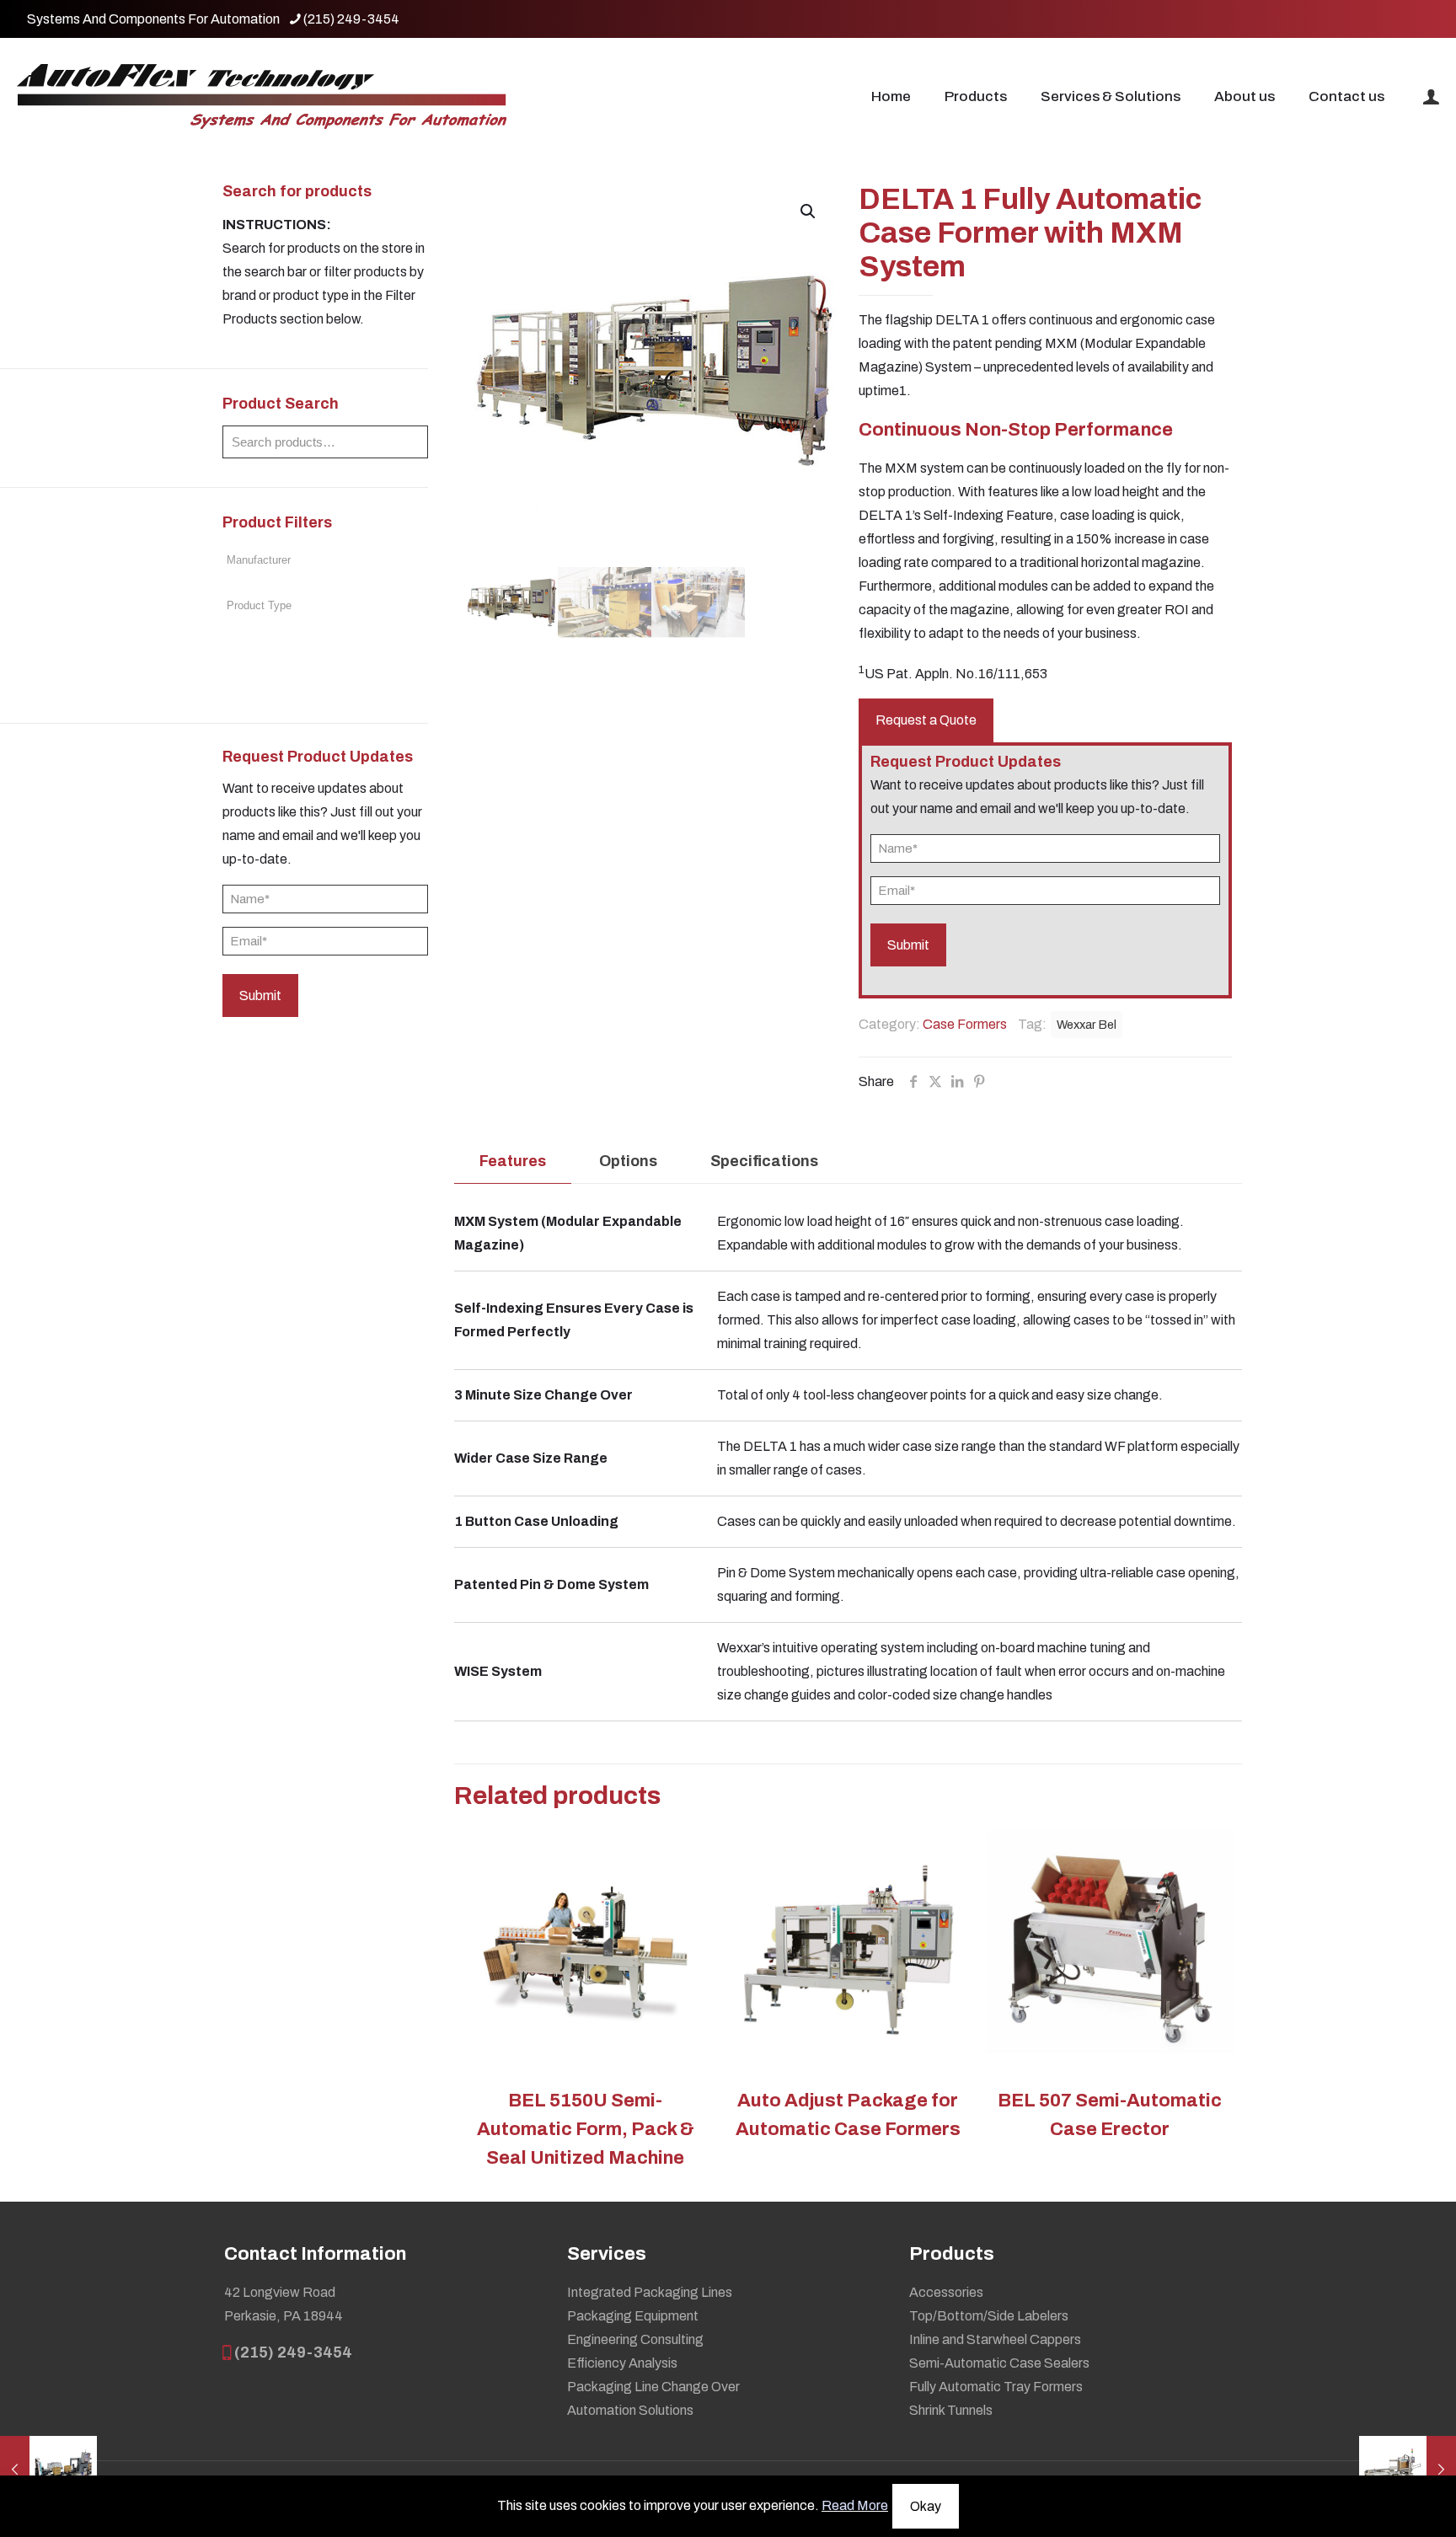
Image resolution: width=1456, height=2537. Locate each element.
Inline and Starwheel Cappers (995, 2339)
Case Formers (965, 1024)
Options (628, 1161)
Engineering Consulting (635, 2339)
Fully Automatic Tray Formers (996, 2387)
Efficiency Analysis (622, 2363)
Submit (260, 996)
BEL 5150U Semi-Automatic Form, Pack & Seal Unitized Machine (586, 2129)
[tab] (513, 1161)
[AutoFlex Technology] (262, 97)
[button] (809, 211)
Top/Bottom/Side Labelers (989, 2316)
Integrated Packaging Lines (650, 2292)
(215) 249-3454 (351, 19)
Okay (926, 2506)
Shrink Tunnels (951, 2410)
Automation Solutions (630, 2410)
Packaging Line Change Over (653, 2387)
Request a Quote (926, 720)
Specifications (764, 1161)
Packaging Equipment (633, 2316)
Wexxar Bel (1087, 1025)
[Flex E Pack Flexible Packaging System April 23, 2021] (48, 2470)
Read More (855, 2505)
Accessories (946, 2292)
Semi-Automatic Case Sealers (999, 2363)
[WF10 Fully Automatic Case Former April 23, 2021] (1408, 2470)
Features (513, 1161)
